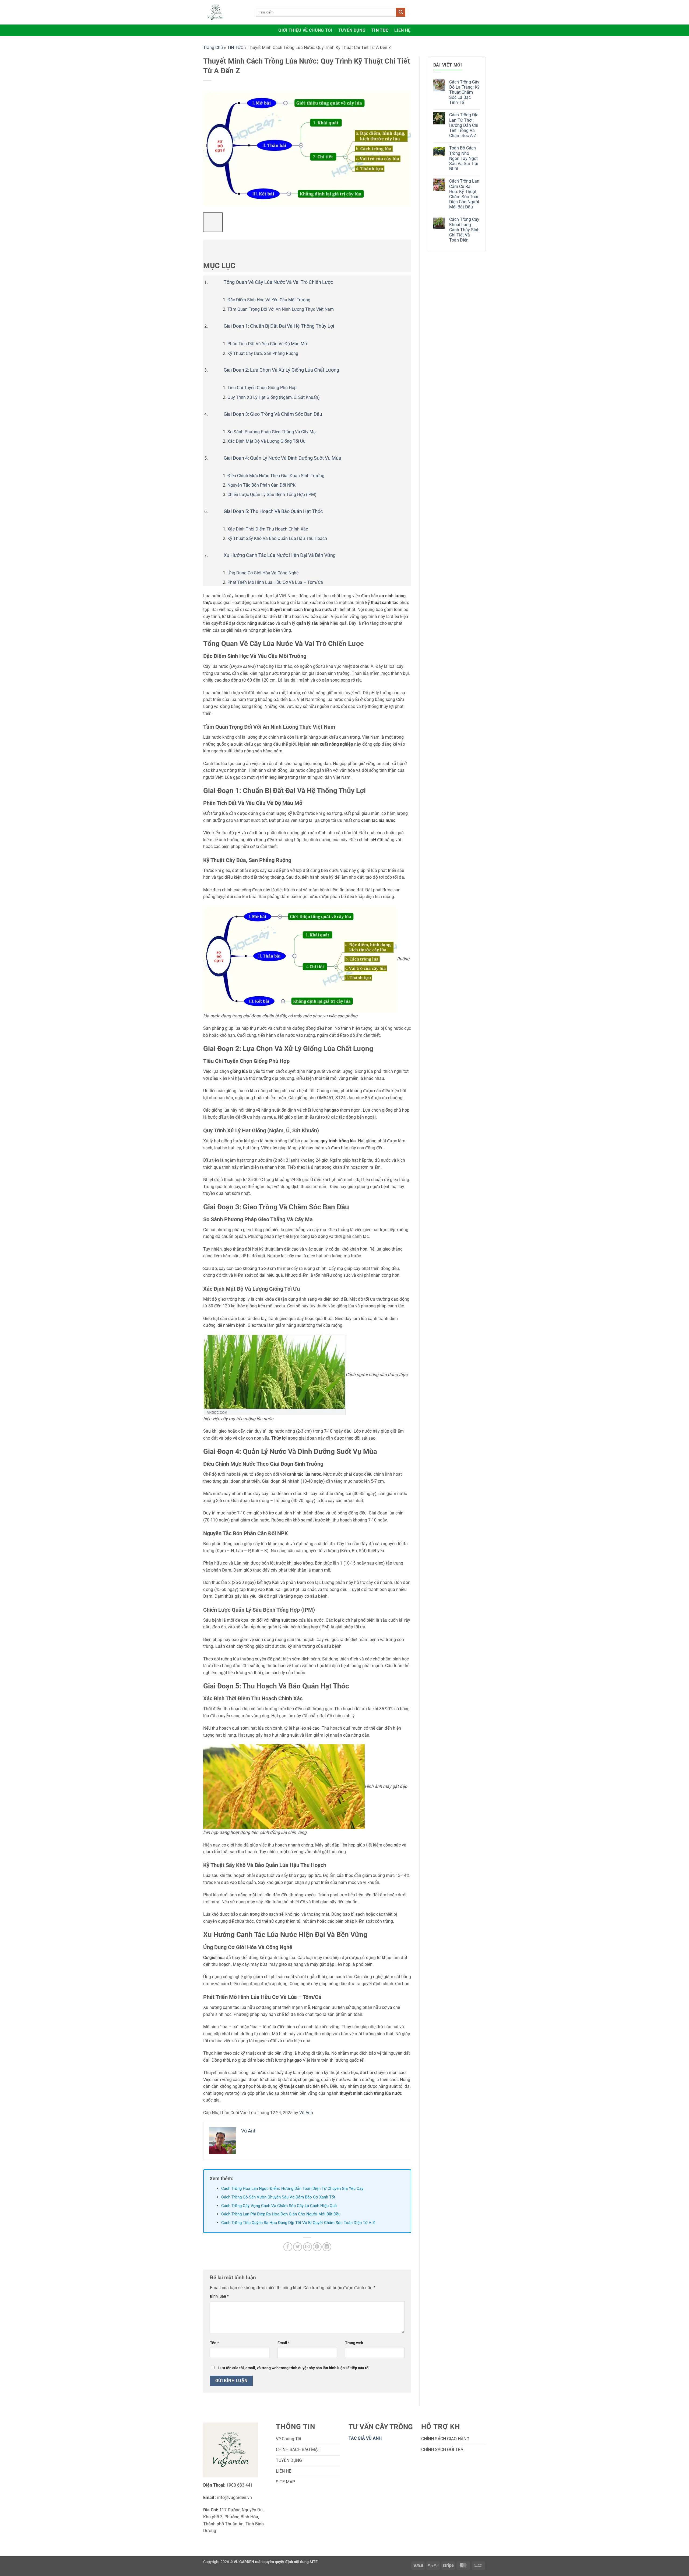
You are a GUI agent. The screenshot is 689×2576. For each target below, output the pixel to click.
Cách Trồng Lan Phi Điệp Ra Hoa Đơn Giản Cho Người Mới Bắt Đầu (281, 2214)
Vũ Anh (306, 2113)
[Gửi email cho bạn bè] (307, 2247)
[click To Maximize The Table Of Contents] (213, 222)
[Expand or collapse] (210, 247)
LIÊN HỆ (402, 30)
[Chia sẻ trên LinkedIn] (327, 2247)
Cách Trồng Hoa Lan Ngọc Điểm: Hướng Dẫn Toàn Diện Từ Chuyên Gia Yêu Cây (292, 2188)
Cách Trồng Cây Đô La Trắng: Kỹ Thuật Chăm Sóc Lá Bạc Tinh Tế (464, 92)
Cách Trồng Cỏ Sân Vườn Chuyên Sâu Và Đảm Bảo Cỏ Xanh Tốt (278, 2197)
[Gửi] (401, 12)
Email (284, 2343)
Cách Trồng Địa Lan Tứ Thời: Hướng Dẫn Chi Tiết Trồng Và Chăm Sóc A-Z (464, 125)
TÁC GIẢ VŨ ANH (366, 2438)
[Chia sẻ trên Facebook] (288, 2247)
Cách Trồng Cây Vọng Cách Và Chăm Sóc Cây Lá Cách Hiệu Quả (279, 2206)
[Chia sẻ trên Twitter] (298, 2247)
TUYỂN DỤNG (352, 30)
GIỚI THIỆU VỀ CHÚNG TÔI (305, 30)
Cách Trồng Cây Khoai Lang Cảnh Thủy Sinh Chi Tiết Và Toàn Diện (464, 230)
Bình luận (219, 2296)
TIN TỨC (380, 30)
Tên (214, 2343)
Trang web (354, 2343)
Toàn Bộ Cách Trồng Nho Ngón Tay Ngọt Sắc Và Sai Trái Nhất (464, 158)
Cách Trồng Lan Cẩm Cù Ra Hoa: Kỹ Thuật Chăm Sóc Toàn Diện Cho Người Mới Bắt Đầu (464, 194)
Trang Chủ (213, 48)
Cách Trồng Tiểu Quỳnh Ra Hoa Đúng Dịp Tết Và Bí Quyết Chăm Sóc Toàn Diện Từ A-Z (298, 2223)
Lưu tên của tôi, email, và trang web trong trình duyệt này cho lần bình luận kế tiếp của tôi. (294, 2368)
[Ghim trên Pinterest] (317, 2247)
